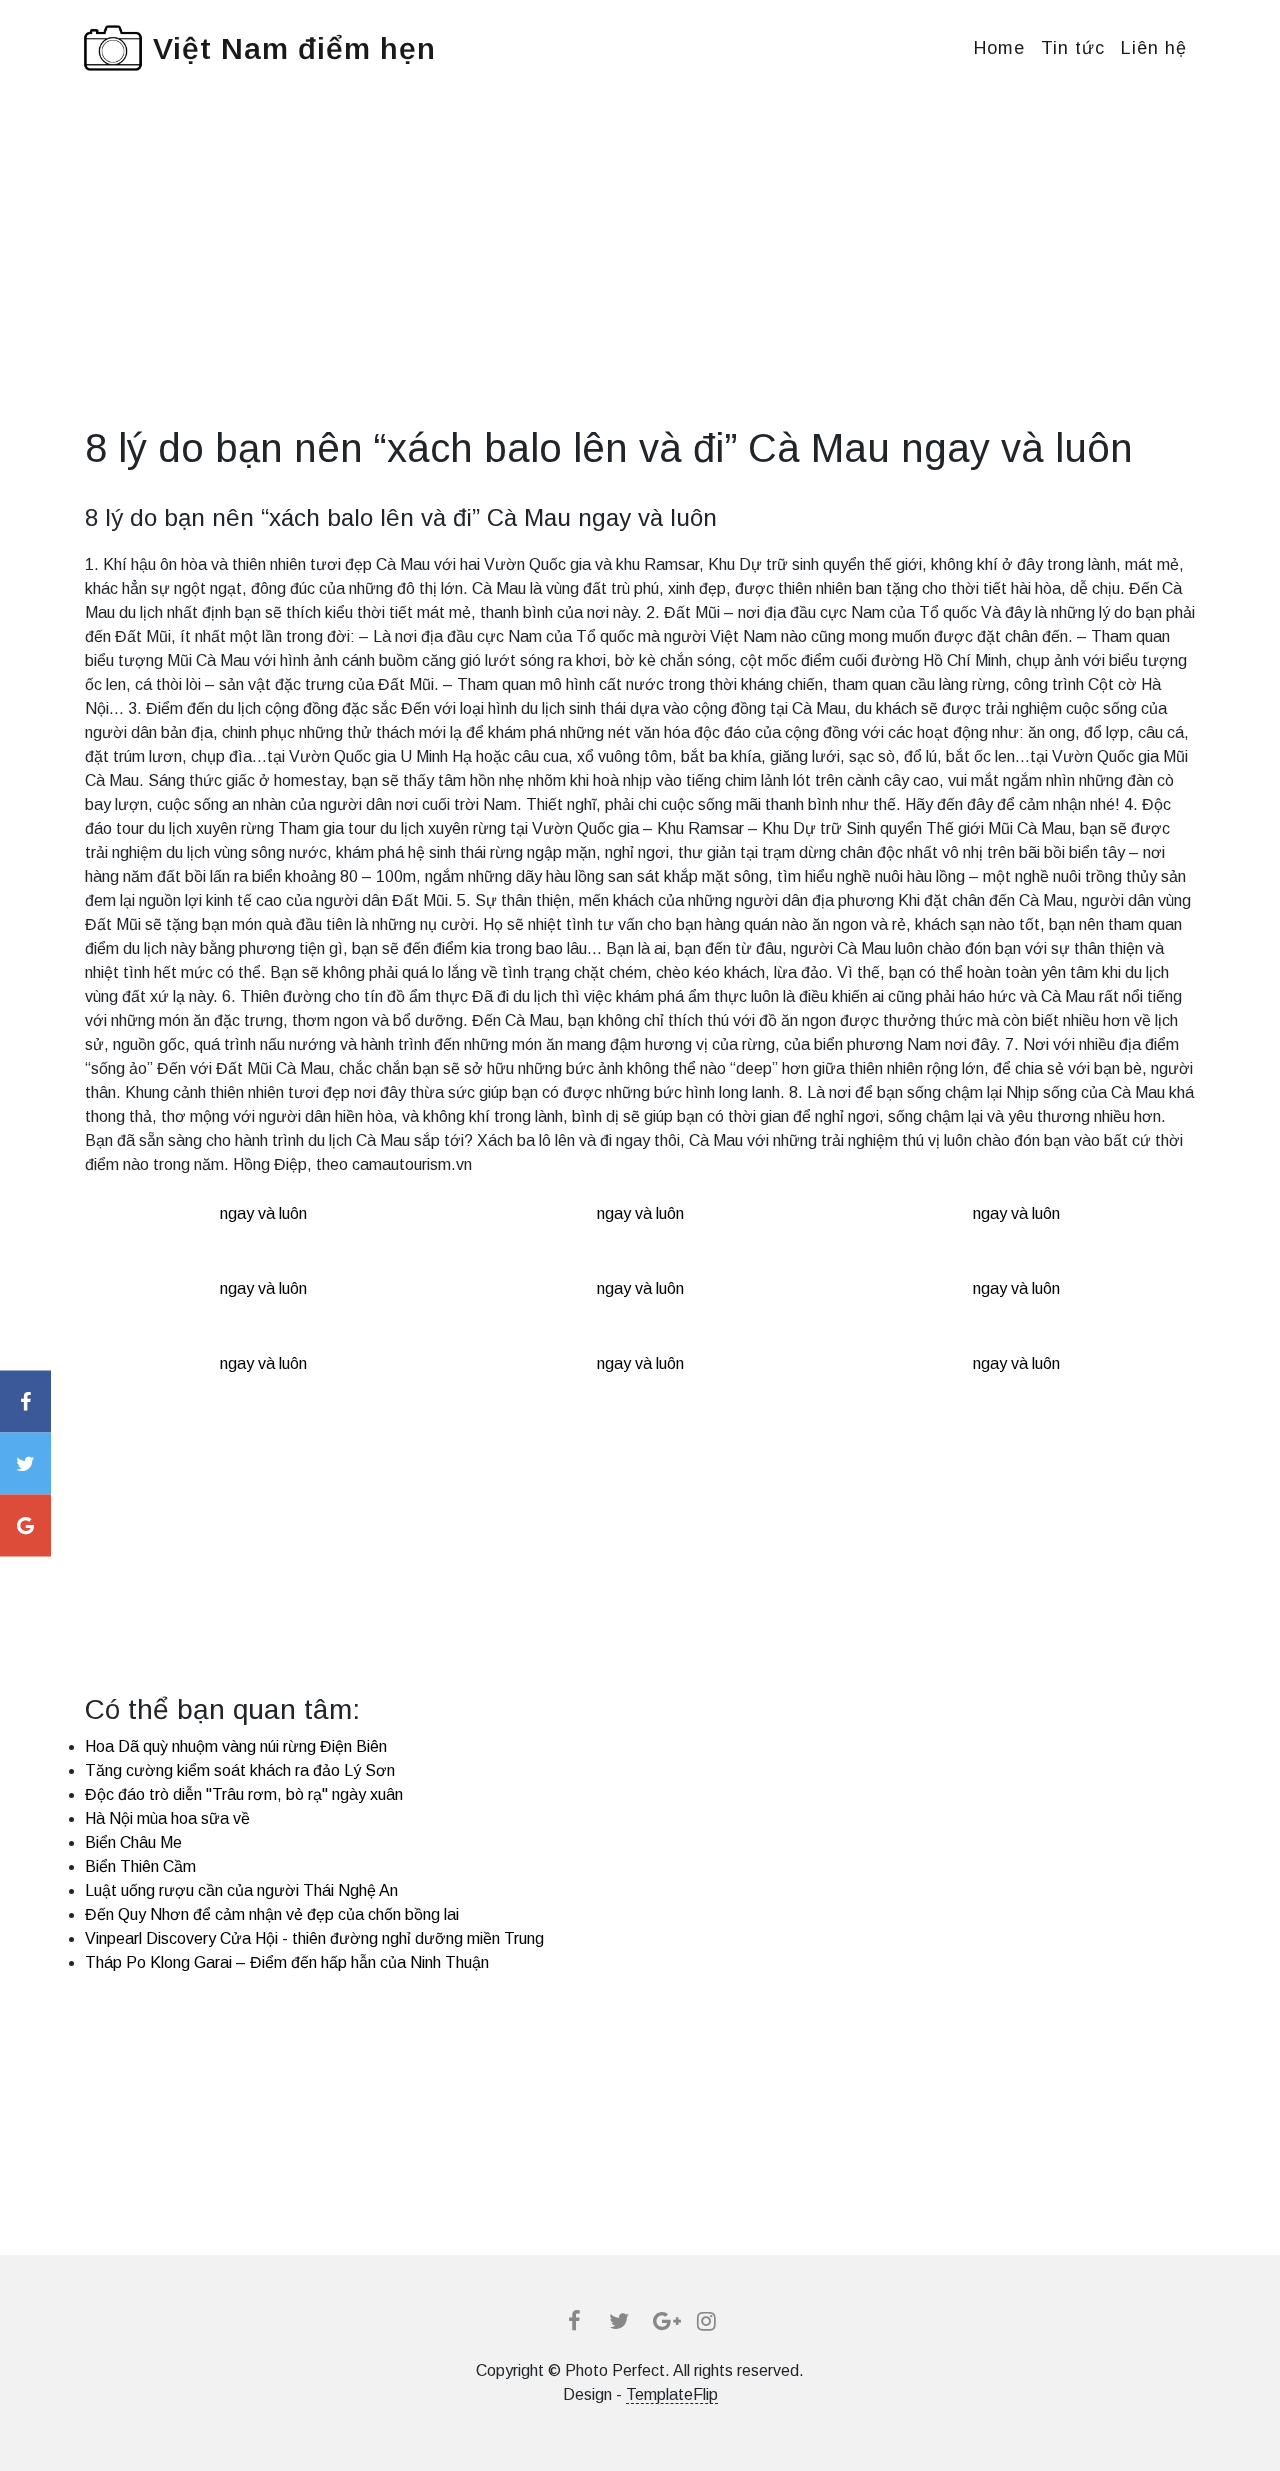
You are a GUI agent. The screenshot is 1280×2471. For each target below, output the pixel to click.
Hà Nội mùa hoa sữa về (167, 1818)
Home (999, 48)
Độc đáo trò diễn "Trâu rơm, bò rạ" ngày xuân (244, 1794)
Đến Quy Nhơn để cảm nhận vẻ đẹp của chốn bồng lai (272, 1914)
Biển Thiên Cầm (140, 1866)
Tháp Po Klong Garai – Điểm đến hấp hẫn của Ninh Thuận (287, 1962)
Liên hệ (1154, 48)
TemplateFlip (672, 2394)
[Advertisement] (640, 284)
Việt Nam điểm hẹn (294, 48)
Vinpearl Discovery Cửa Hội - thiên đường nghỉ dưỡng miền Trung (314, 1938)
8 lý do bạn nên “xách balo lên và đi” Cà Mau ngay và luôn (401, 517)
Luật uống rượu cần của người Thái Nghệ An (241, 1890)
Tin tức (1073, 48)
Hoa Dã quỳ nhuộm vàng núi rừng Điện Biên (236, 1746)
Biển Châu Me (133, 1842)
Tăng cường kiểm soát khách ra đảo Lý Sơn (240, 1770)
